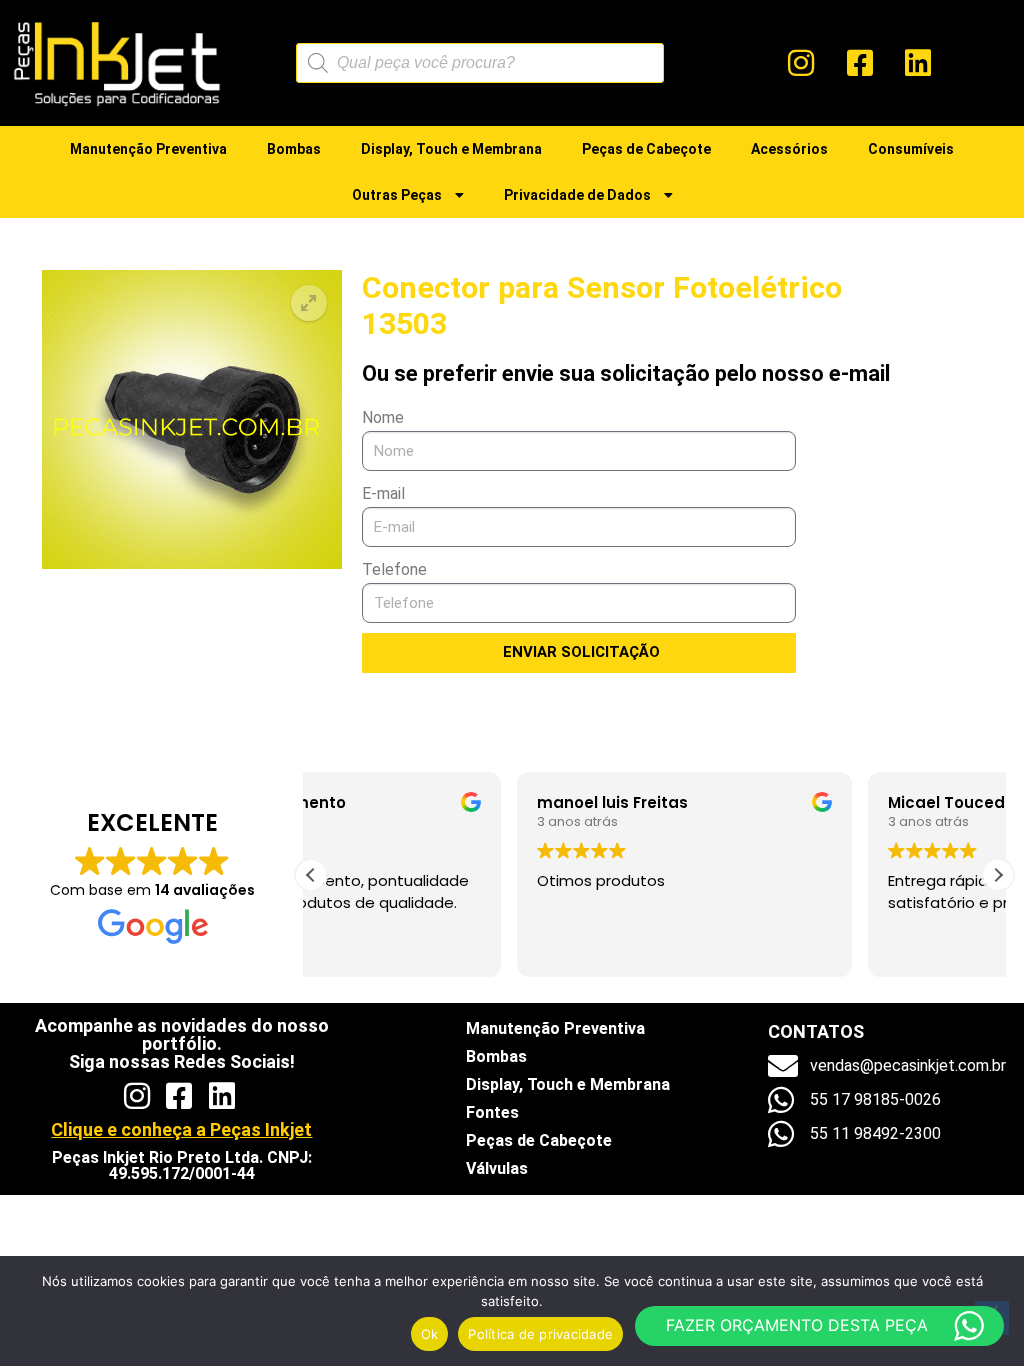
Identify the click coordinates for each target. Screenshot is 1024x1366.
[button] (309, 303)
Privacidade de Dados (577, 195)
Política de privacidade (540, 1334)
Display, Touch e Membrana (451, 149)
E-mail (383, 493)
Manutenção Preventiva (148, 149)
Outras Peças (397, 195)
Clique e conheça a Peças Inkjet (181, 1129)
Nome (383, 417)
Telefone (394, 569)
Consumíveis (911, 149)
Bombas (294, 149)
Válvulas (497, 1168)
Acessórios (789, 149)
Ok (430, 1334)
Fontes (492, 1112)
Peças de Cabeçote (646, 149)
